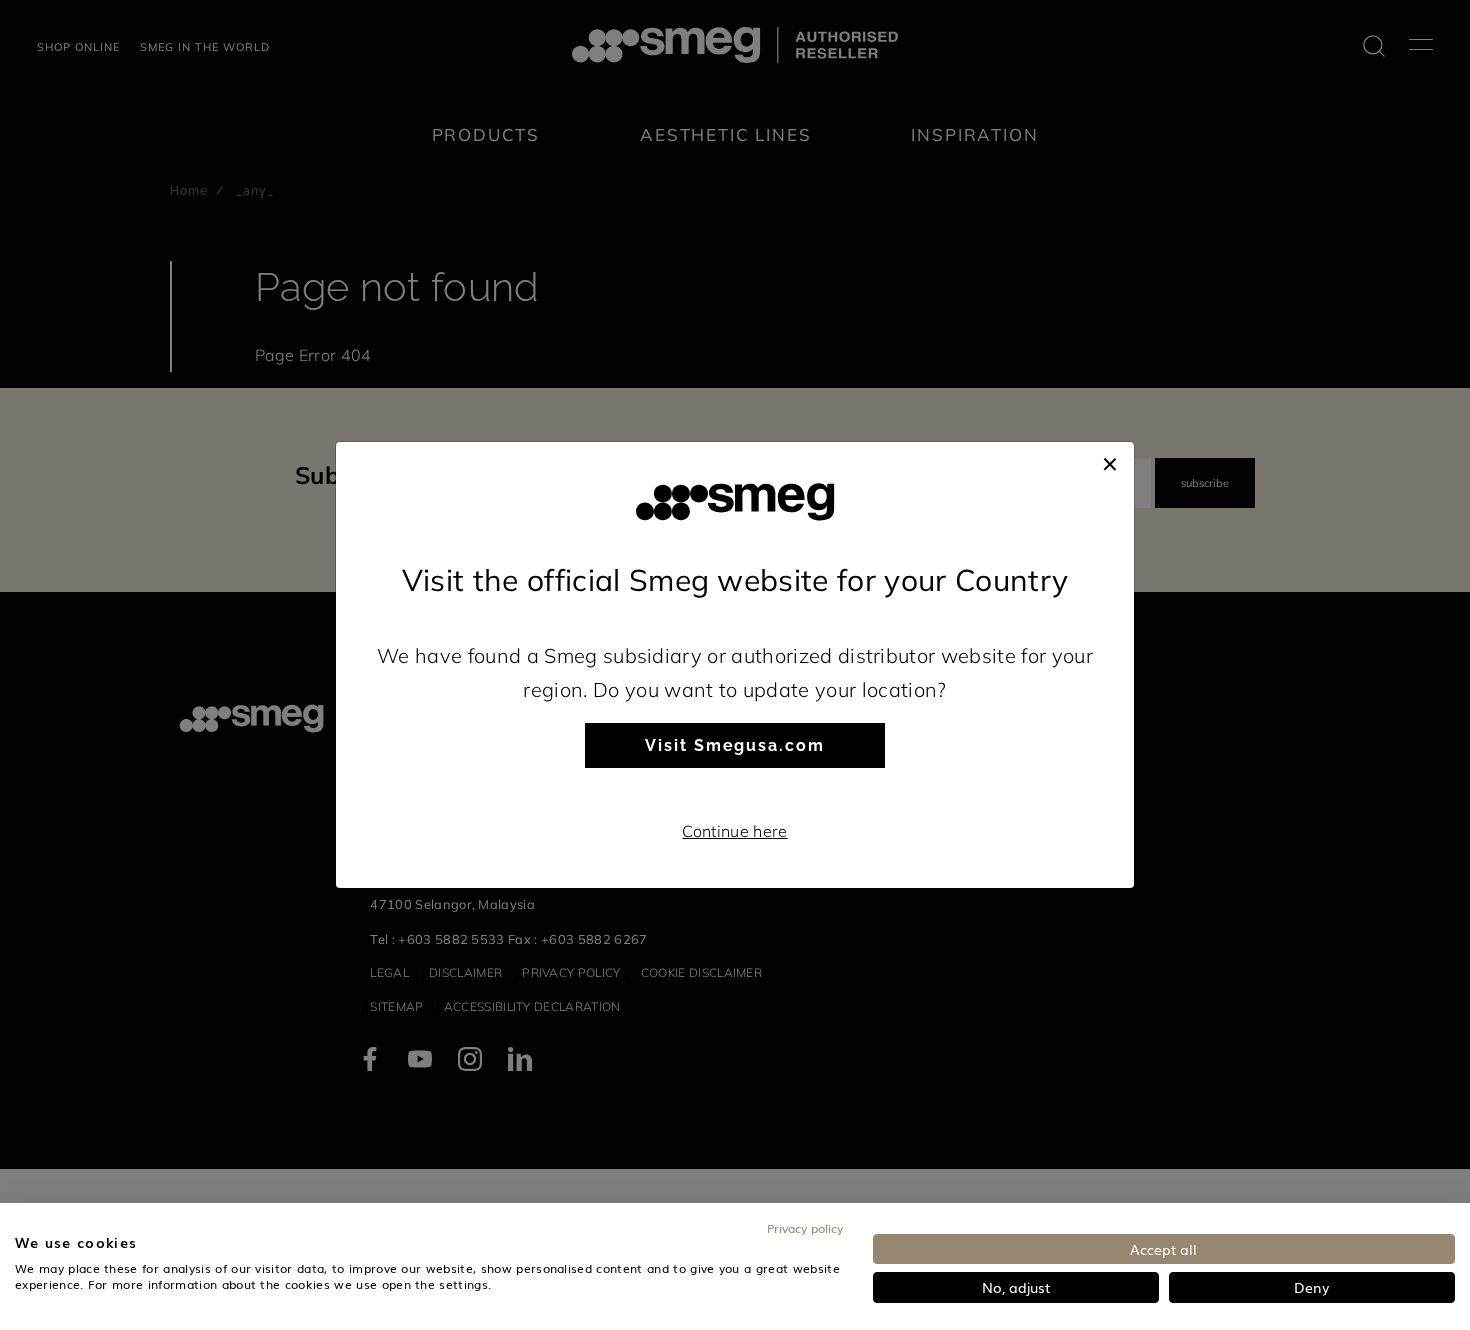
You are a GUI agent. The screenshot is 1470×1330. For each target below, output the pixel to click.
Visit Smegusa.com (735, 745)
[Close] (1110, 462)
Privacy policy (805, 1228)
